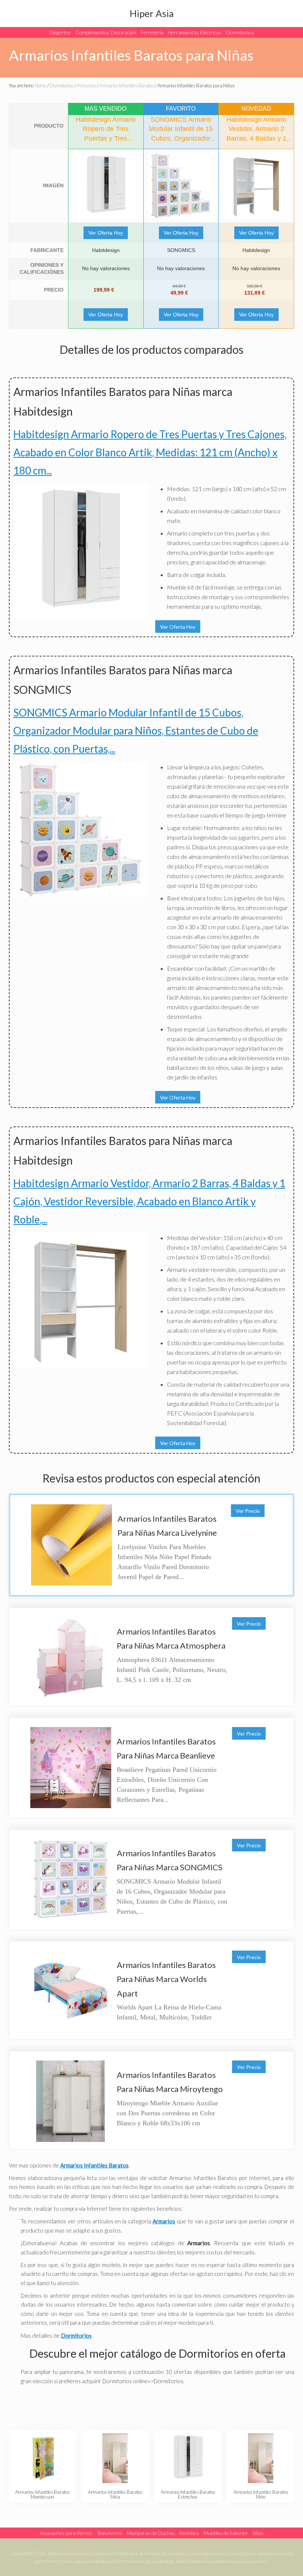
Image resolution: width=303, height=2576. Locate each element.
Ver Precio (248, 1511)
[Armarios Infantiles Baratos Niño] (261, 2458)
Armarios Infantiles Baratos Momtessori (42, 2494)
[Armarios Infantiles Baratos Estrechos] (188, 2458)
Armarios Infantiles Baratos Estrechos (188, 2494)
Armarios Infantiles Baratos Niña (115, 2494)
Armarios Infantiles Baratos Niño (261, 2494)
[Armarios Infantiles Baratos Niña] (115, 2458)
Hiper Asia (152, 13)
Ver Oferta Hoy (106, 233)
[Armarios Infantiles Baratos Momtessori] (42, 2458)
